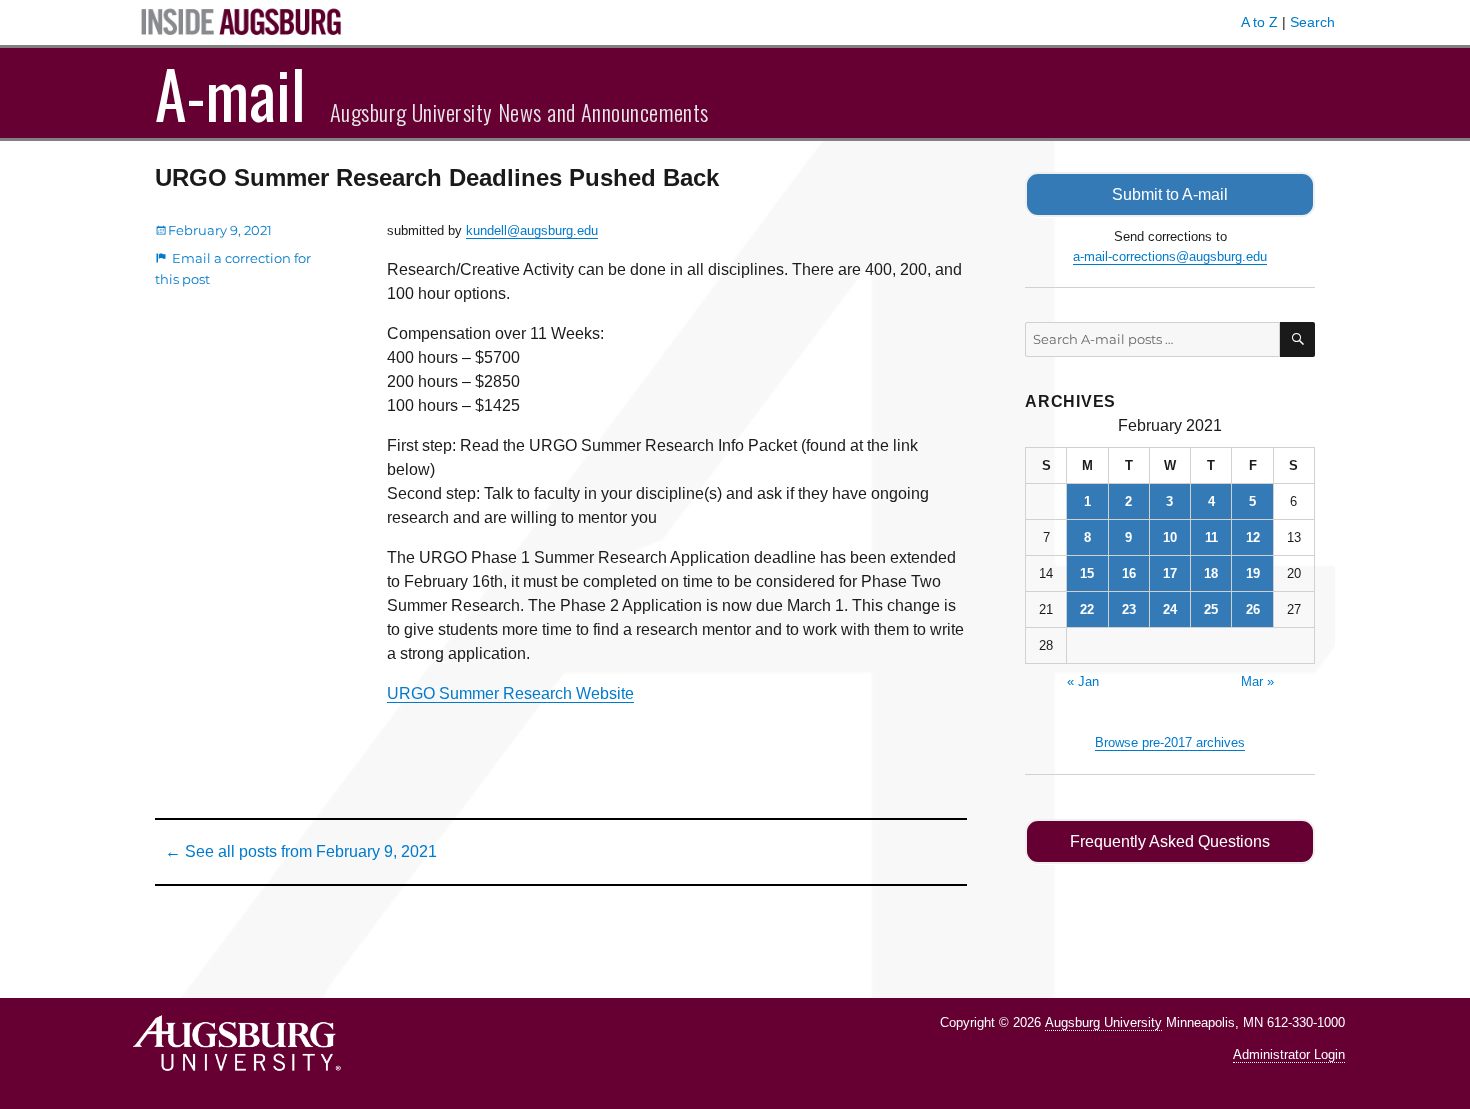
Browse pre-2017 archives (1170, 742)
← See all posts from (301, 851)
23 (1129, 609)
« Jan (1083, 681)
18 (1211, 573)
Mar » (1257, 681)
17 (1170, 573)
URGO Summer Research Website (510, 693)
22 (1087, 609)
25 (1211, 609)
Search (1312, 22)
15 (1087, 573)
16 (1129, 573)
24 (1170, 609)
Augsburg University (1103, 1022)
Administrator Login (1289, 1054)
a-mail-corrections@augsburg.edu (1170, 256)
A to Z (1259, 22)
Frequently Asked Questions (1170, 841)
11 (1211, 537)
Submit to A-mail (1170, 194)
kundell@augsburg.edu (532, 230)
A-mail (230, 93)
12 (1253, 537)
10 (1170, 537)
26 (1253, 609)
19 (1253, 573)
